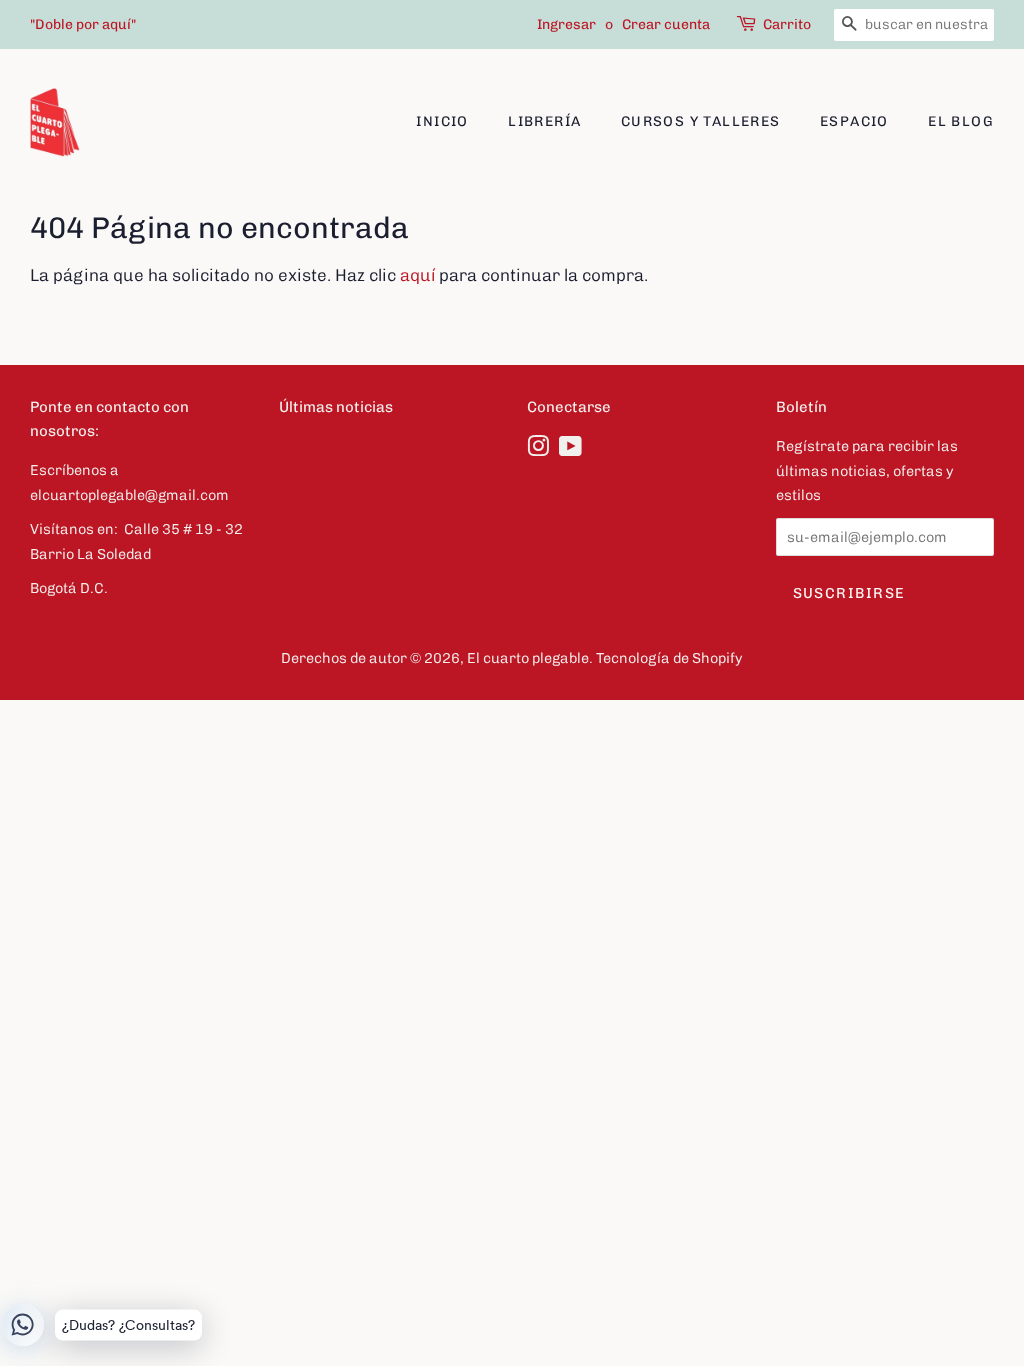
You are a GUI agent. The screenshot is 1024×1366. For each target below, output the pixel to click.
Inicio (442, 121)
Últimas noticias (336, 407)
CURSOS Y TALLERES (701, 121)
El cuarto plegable (528, 658)
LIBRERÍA (544, 121)
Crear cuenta (666, 24)
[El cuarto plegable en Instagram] (538, 450)
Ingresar (566, 24)
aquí (417, 275)
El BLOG (961, 121)
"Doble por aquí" (83, 24)
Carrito (787, 24)
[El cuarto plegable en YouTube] (570, 450)
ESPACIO (854, 121)
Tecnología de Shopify (669, 658)
